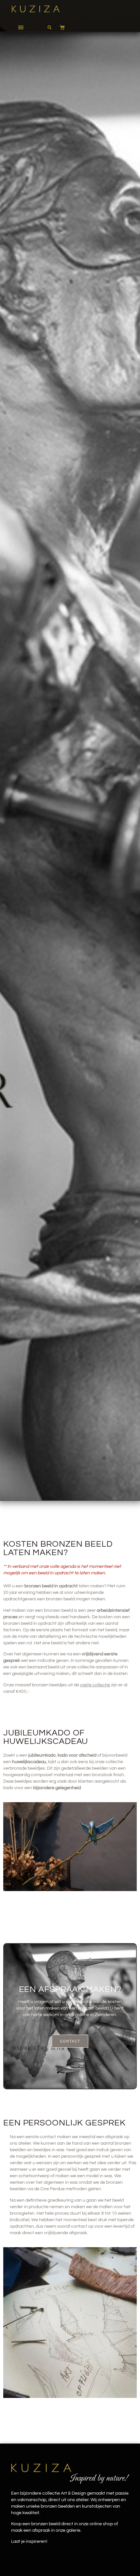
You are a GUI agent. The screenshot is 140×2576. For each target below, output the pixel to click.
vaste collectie (95, 1685)
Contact (70, 2041)
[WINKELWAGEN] (59, 27)
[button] (21, 27)
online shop (101, 2524)
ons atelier (20, 2143)
